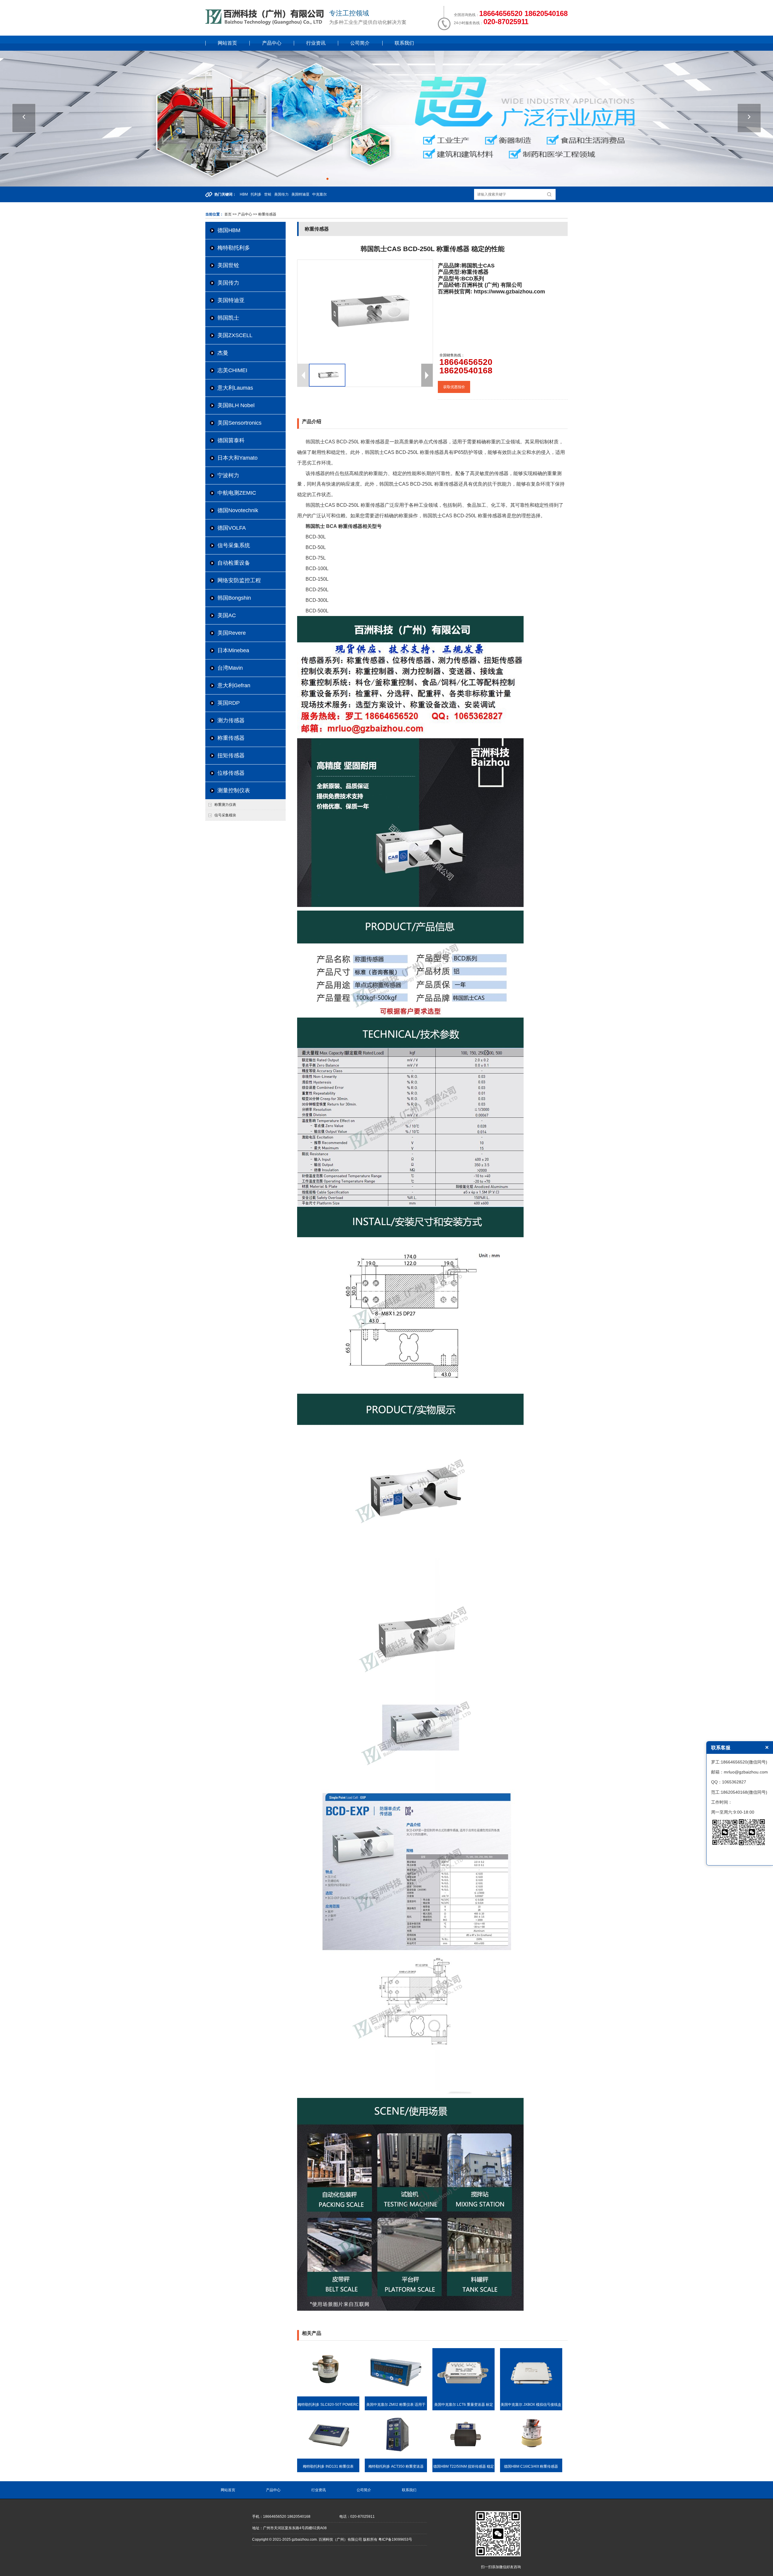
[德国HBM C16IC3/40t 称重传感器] (531, 2457)
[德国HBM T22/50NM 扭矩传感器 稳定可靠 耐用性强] (463, 2457)
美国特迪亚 (231, 300)
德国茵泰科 (231, 440)
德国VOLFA (232, 528)
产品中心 (272, 43)
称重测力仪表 (225, 805)
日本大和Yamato (237, 458)
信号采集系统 (234, 545)
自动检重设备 (234, 563)
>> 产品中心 (242, 214)
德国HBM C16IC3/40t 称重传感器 (531, 2466)
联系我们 (404, 43)
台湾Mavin (230, 668)
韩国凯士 (228, 318)
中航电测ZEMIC (237, 493)
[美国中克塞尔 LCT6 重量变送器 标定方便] (463, 2395)
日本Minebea (233, 650)
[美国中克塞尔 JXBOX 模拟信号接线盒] (531, 2395)
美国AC (227, 615)
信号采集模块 (225, 815)
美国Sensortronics (239, 423)
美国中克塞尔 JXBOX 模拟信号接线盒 (531, 2405)
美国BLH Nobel (236, 405)
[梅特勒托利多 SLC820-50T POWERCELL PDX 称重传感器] (328, 2395)
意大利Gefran (234, 685)
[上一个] (24, 118)
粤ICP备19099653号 (395, 2539)
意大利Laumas (235, 388)
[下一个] (749, 118)
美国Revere (232, 633)
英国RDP (229, 703)
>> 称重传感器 (264, 214)
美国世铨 (228, 265)
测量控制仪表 (234, 790)
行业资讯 (316, 43)
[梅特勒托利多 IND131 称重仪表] (328, 2457)
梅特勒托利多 (234, 248)
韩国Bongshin (234, 598)
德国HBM (229, 230)
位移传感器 (231, 773)
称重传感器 (231, 738)
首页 (228, 214)
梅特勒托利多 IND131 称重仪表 (328, 2466)
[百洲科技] (266, 24)
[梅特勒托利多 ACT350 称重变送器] (396, 2457)
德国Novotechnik (238, 510)
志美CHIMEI (232, 370)
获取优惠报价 (454, 387)
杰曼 (223, 353)
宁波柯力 (228, 475)
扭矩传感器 (231, 755)
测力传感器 (231, 720)
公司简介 (360, 43)
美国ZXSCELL (235, 335)
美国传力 (228, 283)
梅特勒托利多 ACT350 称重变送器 (396, 2466)
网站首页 (227, 43)
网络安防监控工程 (239, 580)
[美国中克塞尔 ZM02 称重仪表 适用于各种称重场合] (396, 2395)
